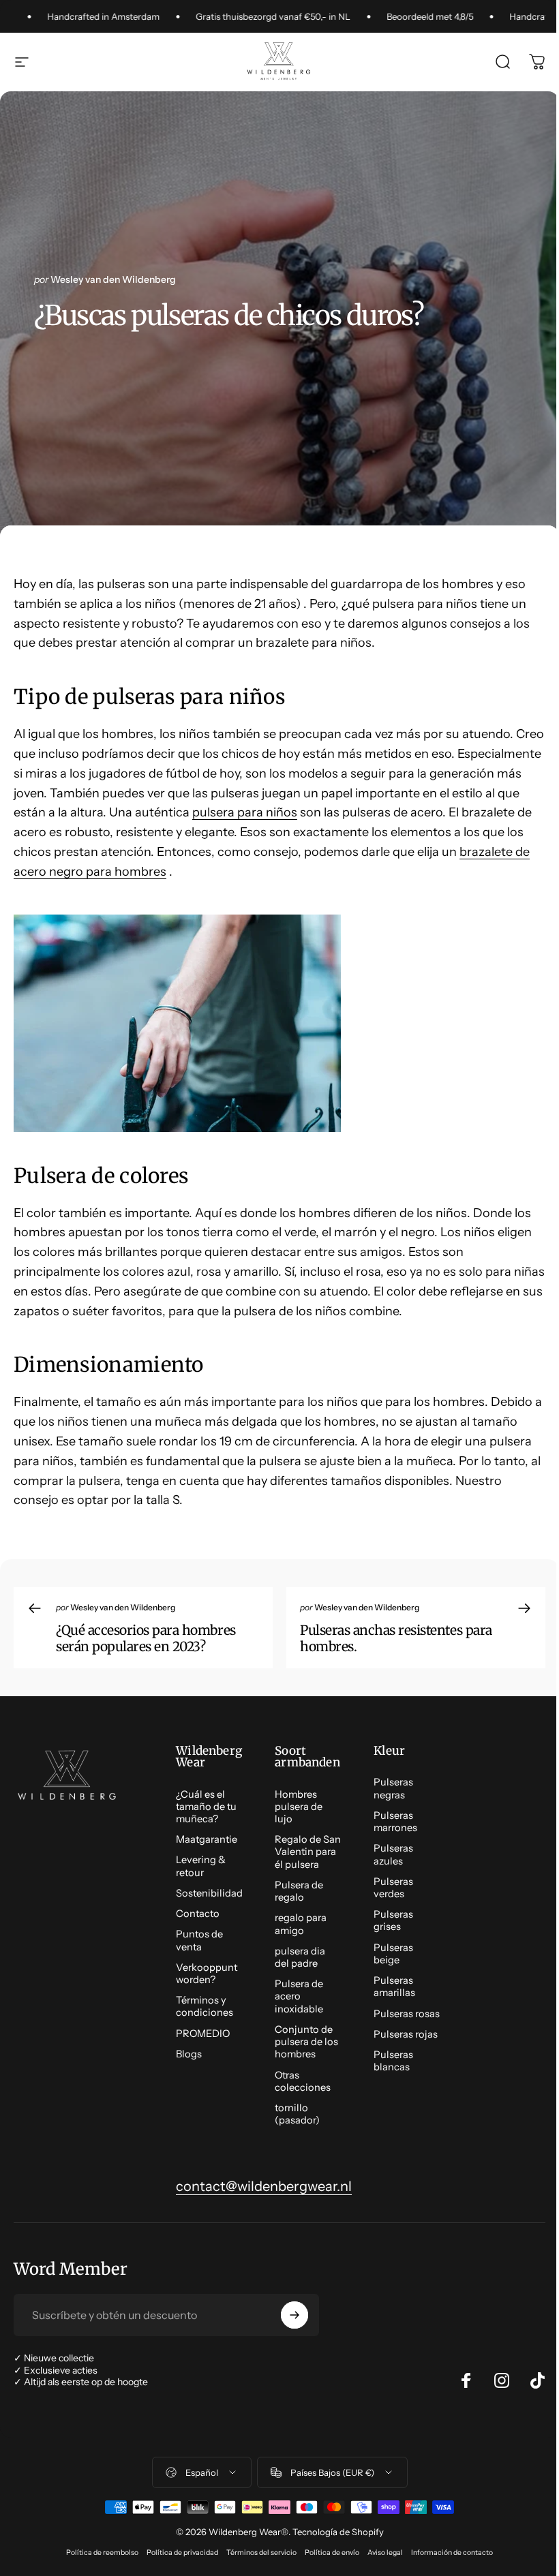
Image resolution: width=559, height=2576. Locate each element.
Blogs (189, 2054)
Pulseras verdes (393, 1888)
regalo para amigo (301, 1924)
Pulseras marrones (395, 1822)
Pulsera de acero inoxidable (299, 1996)
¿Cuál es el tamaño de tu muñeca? (206, 1807)
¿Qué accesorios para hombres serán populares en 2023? (146, 1638)
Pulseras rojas (406, 2034)
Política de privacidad (182, 2552)
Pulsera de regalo (299, 1891)
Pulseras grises (393, 1920)
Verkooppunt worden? (207, 1974)
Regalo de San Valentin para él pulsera (308, 1852)
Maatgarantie (207, 1839)
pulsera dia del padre (300, 1957)
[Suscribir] (294, 2315)
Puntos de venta (199, 1940)
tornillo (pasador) (297, 2114)
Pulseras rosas (407, 2014)
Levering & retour (201, 1866)
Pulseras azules (393, 1854)
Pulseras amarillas (394, 1987)
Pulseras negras (393, 1788)
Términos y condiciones (205, 2006)
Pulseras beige (393, 1954)
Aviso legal (385, 2552)
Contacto (198, 1914)
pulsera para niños (245, 812)
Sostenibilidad (209, 1893)
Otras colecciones (303, 2081)
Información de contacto (452, 2552)
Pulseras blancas (393, 2061)
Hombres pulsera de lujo (299, 1807)
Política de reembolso (102, 2552)
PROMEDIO (203, 2034)
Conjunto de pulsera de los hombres (306, 2042)
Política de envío (332, 2552)
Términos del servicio (261, 2552)
